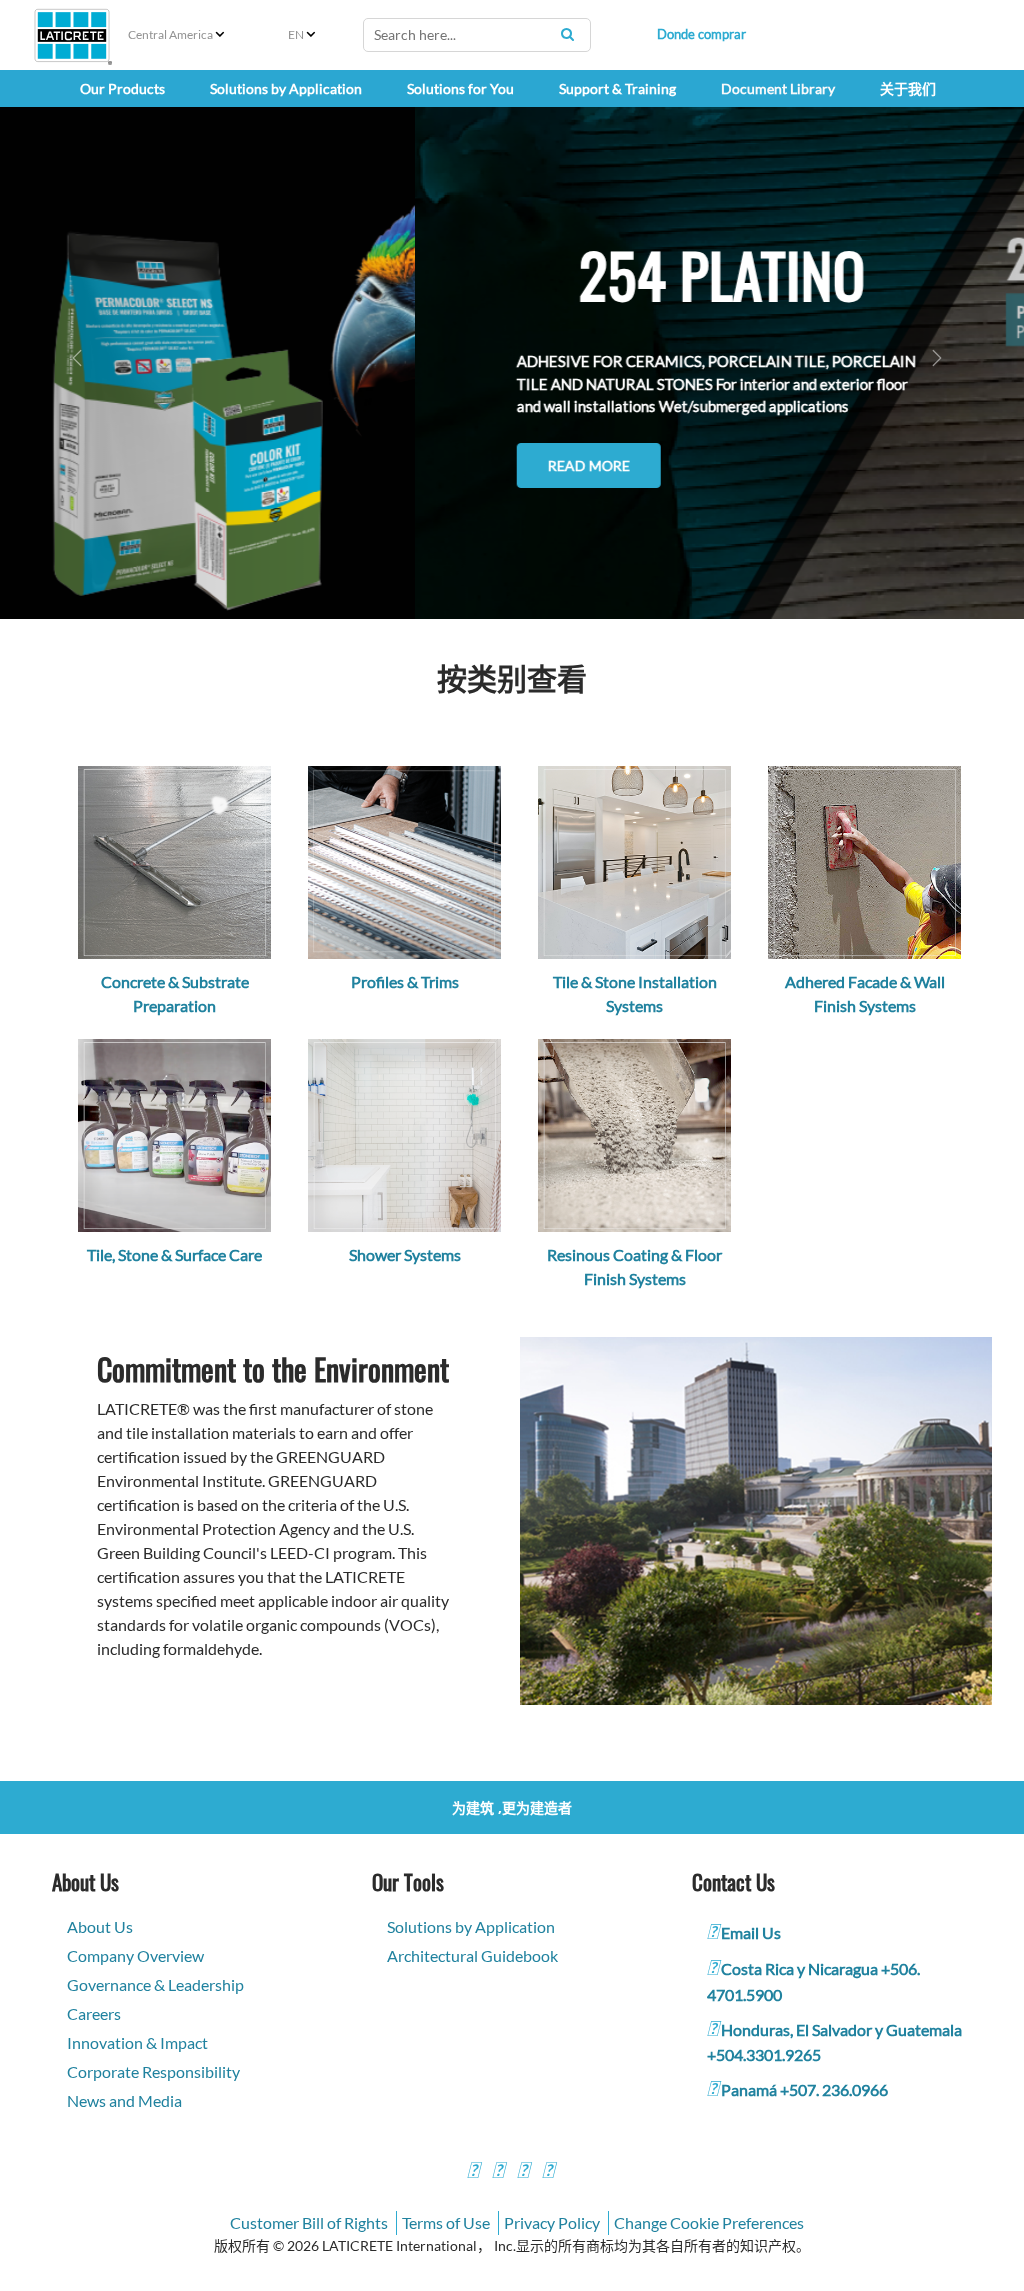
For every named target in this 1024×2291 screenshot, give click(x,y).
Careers (94, 2013)
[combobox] (477, 35)
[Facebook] (473, 2172)
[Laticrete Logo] (72, 35)
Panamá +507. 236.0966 (804, 2089)
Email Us (751, 1932)
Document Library (778, 88)
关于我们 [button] (908, 88)
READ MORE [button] (174, 465)
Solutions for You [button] (460, 88)
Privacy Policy (552, 2222)
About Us (100, 1926)
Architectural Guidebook (472, 1955)
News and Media (124, 2100)
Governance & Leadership (155, 1984)
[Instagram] (498, 2172)
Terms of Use (446, 2222)
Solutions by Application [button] (286, 88)
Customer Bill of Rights (309, 2222)
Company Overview (135, 1955)
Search (568, 34)
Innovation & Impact (137, 2042)
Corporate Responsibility (153, 2071)
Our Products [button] (122, 88)
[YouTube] (523, 2172)
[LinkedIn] (548, 2172)
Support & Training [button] (617, 88)
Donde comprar (701, 34)
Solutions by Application (471, 1926)
